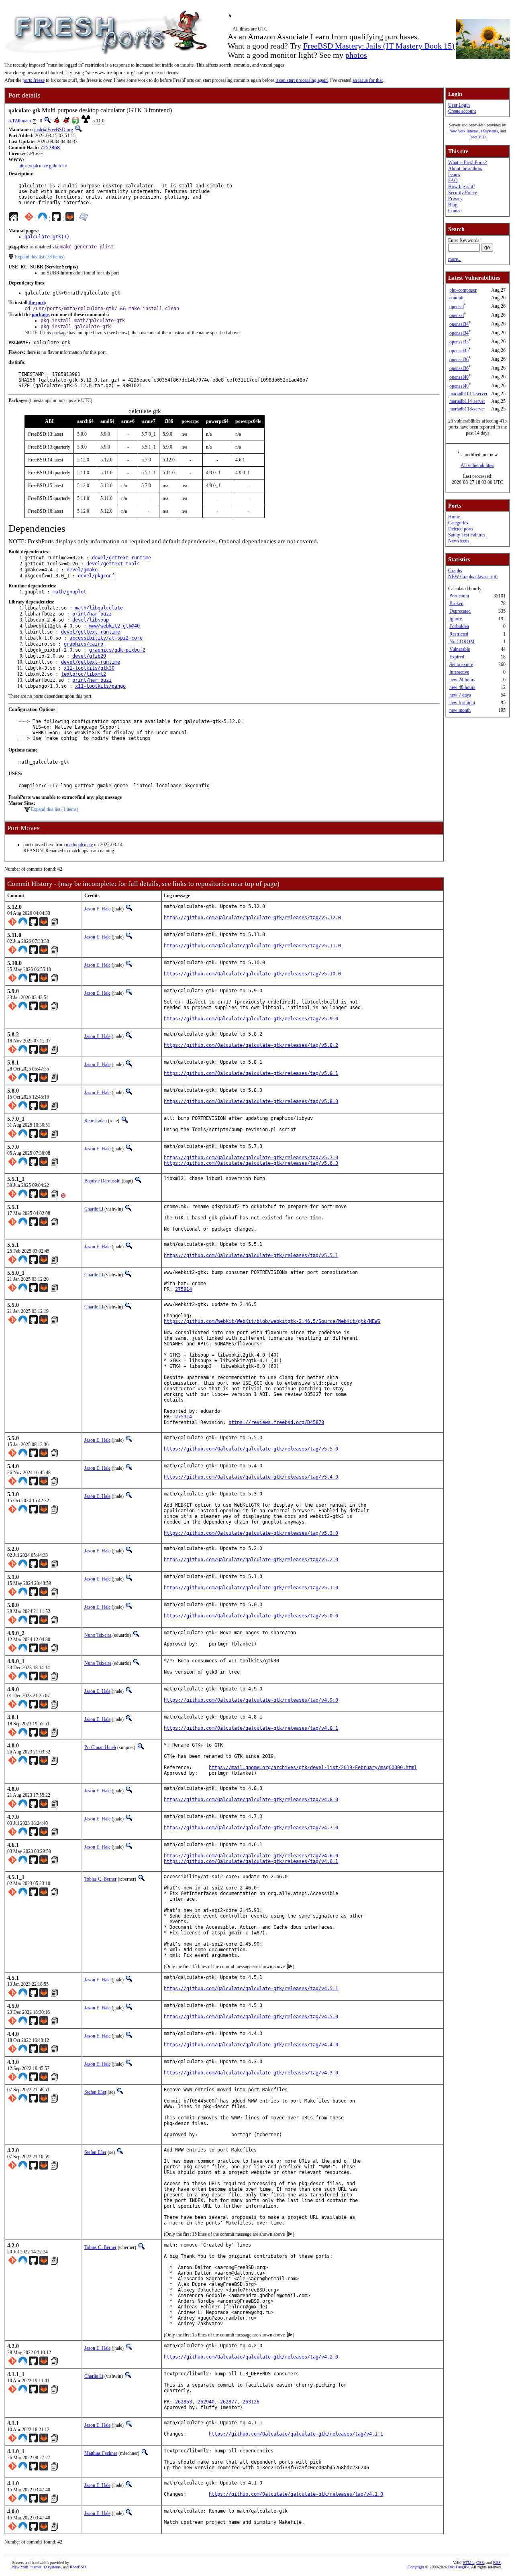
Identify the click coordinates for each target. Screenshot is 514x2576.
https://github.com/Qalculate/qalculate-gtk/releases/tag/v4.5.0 (251, 2017)
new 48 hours (462, 687)
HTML (468, 2563)
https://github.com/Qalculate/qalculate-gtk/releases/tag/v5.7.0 (251, 1158)
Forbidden (459, 626)
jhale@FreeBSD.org (54, 130)
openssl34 (459, 324)
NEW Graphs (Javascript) (473, 577)
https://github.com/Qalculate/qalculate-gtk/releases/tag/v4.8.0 (251, 1800)
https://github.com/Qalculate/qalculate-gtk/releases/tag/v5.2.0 (251, 1560)
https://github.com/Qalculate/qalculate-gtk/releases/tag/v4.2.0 (251, 2357)
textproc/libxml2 (84, 674)
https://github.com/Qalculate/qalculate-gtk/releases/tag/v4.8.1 (251, 1728)
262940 (206, 2402)
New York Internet (464, 131)
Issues (454, 175)
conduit (456, 298)
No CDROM (462, 642)
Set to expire (461, 664)
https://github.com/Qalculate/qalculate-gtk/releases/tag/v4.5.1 (251, 1989)
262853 (184, 2402)
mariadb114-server (467, 401)
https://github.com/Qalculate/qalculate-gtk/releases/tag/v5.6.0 (251, 1163)
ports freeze (34, 80)
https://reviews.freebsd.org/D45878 (276, 1422)
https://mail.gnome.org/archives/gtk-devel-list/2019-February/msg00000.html (313, 1767)
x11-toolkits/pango (100, 686)
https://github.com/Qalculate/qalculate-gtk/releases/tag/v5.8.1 (251, 1073)
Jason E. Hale (97, 909)
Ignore (456, 619)
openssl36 (459, 360)
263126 (251, 2402)
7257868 (50, 148)
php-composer (463, 290)
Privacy (455, 199)
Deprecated (460, 611)
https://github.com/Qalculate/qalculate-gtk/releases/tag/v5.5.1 (251, 1255)
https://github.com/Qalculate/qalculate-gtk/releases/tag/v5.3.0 (251, 1533)
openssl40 (459, 377)
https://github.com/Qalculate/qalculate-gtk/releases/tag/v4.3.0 (251, 2073)
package (40, 315)
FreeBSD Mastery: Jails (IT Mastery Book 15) (379, 46)
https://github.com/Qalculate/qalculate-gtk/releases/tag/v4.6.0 (251, 1856)
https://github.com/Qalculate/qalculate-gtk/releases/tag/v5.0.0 (251, 1616)
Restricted (459, 634)
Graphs (455, 571)
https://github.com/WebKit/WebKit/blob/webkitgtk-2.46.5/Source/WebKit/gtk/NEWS (272, 1321)
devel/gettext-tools (113, 564)
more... (455, 259)
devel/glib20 (89, 656)
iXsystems (490, 131)
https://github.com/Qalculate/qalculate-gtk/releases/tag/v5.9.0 (251, 1019)
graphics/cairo (84, 644)
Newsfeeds (459, 541)
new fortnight (462, 703)
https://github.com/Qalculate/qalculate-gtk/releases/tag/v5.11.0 (252, 946)
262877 (228, 2402)
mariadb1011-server (468, 394)
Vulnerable (460, 649)
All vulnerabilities (477, 465)
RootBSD (477, 137)
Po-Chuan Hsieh (100, 1747)
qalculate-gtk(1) (47, 237)
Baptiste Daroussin (102, 1181)
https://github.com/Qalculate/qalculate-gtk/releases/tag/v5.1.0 (251, 1588)
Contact (455, 211)
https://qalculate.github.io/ (43, 166)
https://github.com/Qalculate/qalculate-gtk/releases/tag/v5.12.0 (252, 918)
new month (460, 710)
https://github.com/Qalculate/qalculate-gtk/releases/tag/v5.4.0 (251, 1477)
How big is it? (462, 187)
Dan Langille (459, 2567)
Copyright (416, 2567)
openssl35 (459, 342)
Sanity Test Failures (467, 535)
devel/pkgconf (96, 576)
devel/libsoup (91, 620)
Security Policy (463, 193)
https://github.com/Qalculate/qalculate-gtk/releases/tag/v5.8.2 (251, 1045)
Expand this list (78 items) (40, 257)
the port (37, 303)
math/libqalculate (99, 608)
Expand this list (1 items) (55, 809)
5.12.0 (14, 121)
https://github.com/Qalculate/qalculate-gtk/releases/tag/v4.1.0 (296, 2494)
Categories (458, 523)
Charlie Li (94, 1209)
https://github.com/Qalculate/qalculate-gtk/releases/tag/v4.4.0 (251, 2045)
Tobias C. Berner (100, 1879)
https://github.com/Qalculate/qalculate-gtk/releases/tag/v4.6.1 (251, 1861)
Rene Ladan (96, 1121)
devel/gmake (82, 570)
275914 (184, 1289)
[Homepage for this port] (14, 219)
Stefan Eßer (95, 2092)
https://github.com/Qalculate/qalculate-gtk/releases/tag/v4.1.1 (296, 2434)
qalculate (85, 845)
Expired (457, 657)
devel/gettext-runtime (121, 558)
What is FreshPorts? (467, 163)
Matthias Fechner (101, 2453)
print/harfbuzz (92, 614)
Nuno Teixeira (98, 1635)
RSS (497, 2563)
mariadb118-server (467, 409)
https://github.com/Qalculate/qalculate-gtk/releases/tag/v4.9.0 (251, 1700)
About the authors (465, 169)
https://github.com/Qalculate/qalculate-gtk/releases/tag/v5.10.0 (252, 974)
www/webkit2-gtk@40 (114, 626)
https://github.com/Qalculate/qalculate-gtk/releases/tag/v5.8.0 (251, 1101)
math (26, 121)
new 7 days (460, 695)
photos (356, 55)
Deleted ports (461, 529)
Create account (462, 111)
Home (454, 517)
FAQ (453, 181)
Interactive (459, 672)
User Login (459, 105)
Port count (459, 596)
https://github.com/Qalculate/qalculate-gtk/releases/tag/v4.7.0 (251, 1828)
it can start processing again (302, 80)
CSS (480, 2563)
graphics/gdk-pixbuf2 (117, 650)
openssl (457, 307)
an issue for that (368, 80)
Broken (456, 603)
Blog (453, 205)
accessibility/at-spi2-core (106, 638)
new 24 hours (462, 680)
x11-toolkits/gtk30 (89, 668)
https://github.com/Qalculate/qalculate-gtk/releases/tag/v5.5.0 (251, 1449)
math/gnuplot (69, 592)
